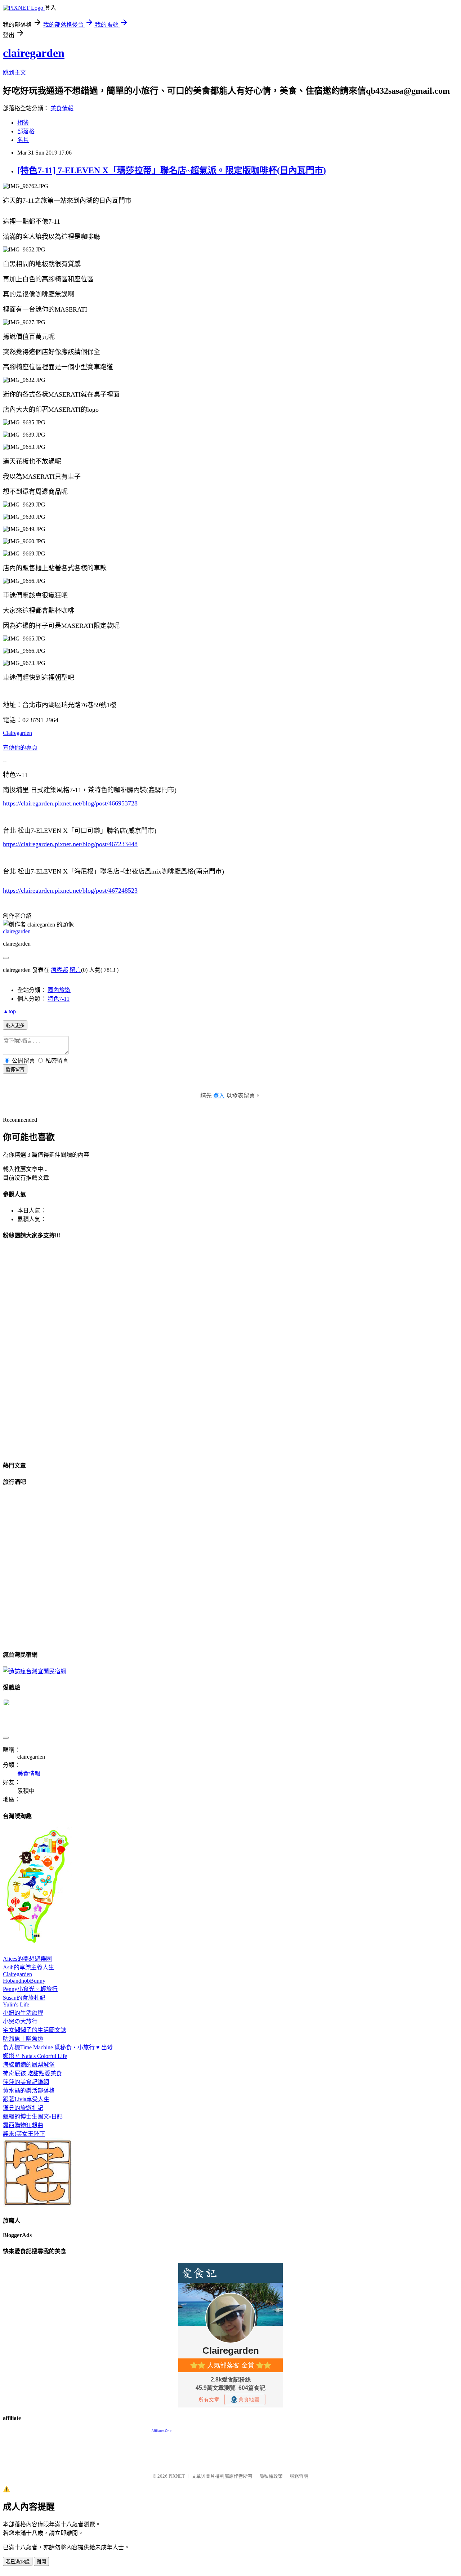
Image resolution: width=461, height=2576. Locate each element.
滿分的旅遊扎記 (23, 2108)
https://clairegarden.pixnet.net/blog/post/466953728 (70, 803)
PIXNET (177, 2476)
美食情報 (62, 108)
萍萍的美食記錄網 (26, 2082)
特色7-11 (59, 999)
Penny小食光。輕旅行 (30, 1989)
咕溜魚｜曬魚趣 (23, 2039)
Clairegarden (17, 733)
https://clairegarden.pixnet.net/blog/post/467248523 (70, 890)
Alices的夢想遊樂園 (27, 1959)
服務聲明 (299, 2476)
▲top (9, 1011)
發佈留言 (15, 1069)
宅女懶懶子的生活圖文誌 (35, 2030)
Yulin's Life (16, 2004)
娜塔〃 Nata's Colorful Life (35, 2056)
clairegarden (34, 53)
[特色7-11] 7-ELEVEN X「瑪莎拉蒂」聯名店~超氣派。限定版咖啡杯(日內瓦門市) (172, 170)
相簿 (23, 123)
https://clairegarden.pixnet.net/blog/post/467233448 (70, 844)
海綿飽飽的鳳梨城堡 (29, 2065)
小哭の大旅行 (20, 2021)
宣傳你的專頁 (20, 748)
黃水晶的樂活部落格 (29, 2091)
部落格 (26, 131)
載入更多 (15, 1025)
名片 (23, 140)
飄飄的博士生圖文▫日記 (33, 2117)
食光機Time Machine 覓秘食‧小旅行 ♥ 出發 (58, 2047)
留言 (75, 970)
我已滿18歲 (18, 2562)
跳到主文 (14, 73)
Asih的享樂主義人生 (28, 1967)
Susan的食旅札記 (24, 1998)
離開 (41, 2562)
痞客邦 (59, 970)
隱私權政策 (271, 2476)
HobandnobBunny (24, 1981)
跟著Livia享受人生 (26, 2099)
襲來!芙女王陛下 (24, 2134)
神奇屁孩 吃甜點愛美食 (32, 2073)
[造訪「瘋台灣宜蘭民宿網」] (35, 1671)
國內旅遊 (59, 990)
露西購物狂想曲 (23, 2125)
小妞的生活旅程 (23, 2013)
